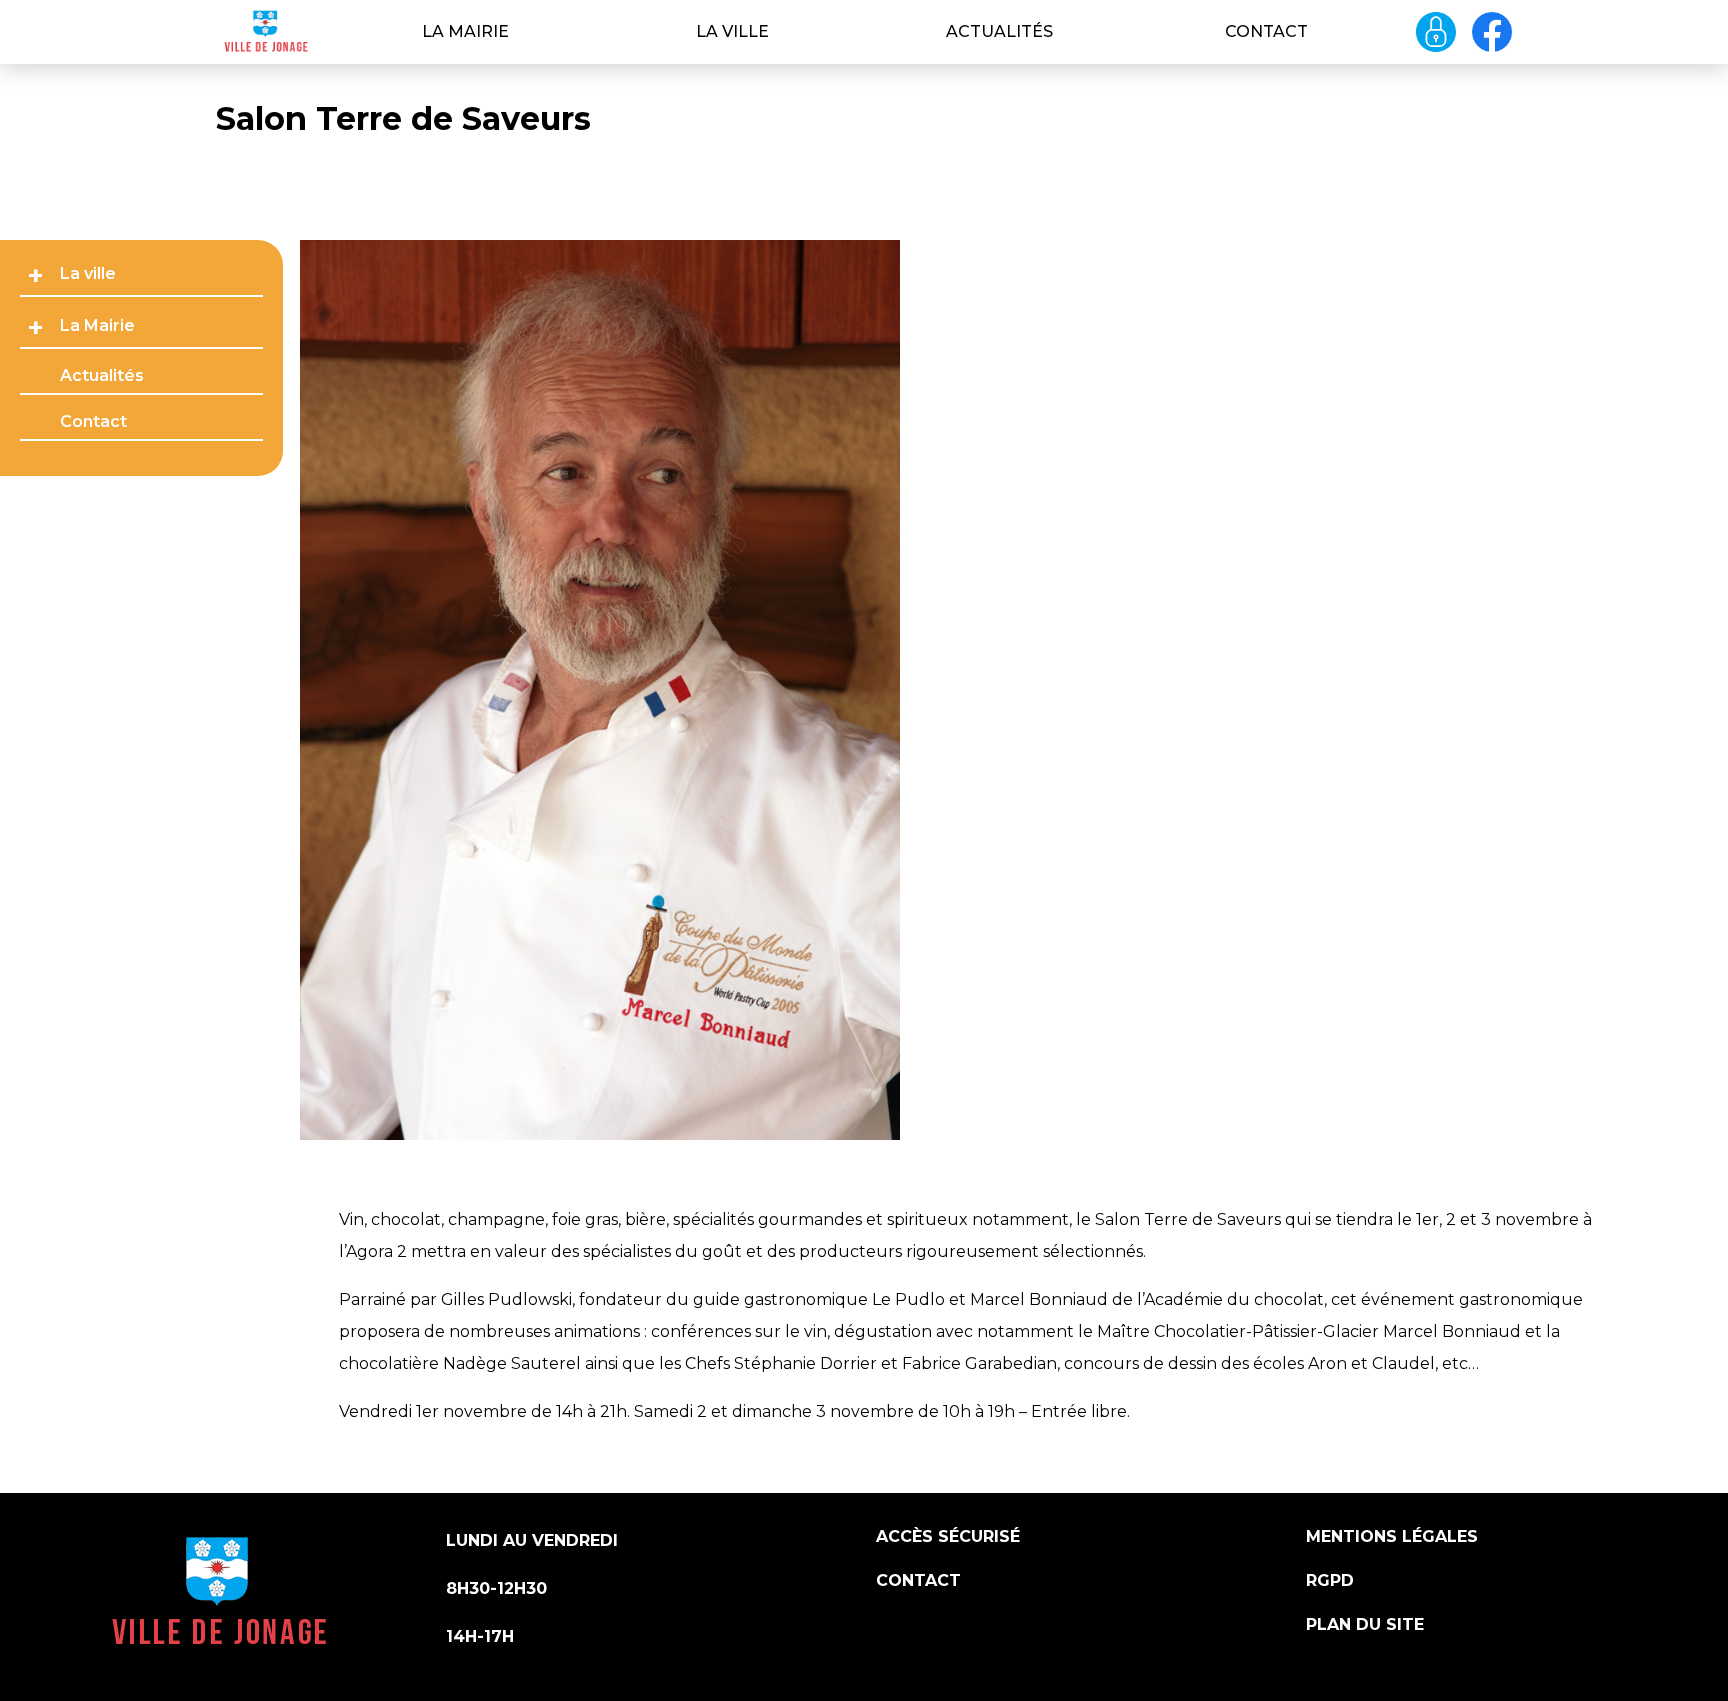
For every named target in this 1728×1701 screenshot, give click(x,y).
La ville (732, 31)
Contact (1266, 31)
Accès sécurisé (948, 1536)
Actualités (999, 31)
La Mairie (465, 31)
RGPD (1330, 1580)
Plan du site (1365, 1624)
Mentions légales (1392, 1536)
